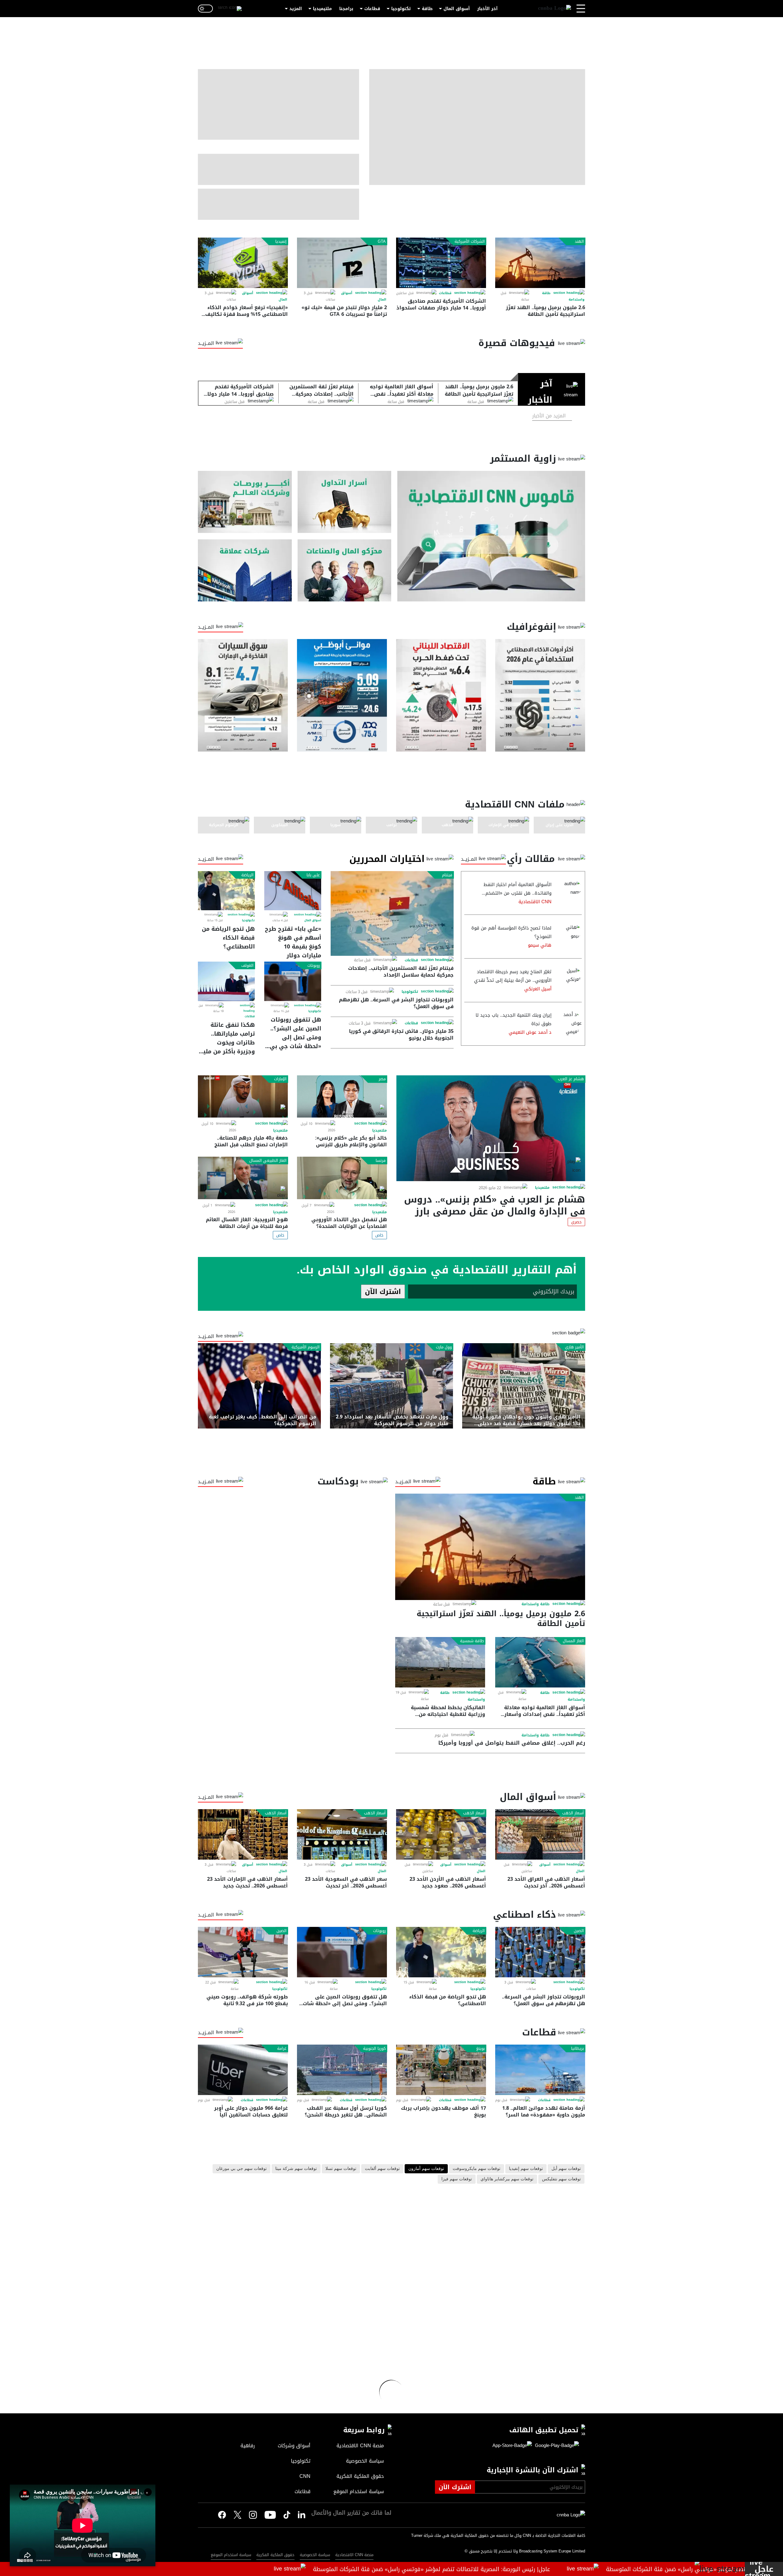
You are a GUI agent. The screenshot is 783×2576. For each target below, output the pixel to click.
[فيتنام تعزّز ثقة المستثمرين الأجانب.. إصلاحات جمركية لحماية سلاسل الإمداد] (392, 913)
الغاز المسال (573, 1641)
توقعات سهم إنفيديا (526, 2169)
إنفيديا (281, 242)
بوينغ (481, 2049)
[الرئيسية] (555, 9)
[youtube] (270, 2515)
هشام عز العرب (571, 1079)
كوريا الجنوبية (374, 2049)
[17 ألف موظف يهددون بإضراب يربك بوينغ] (441, 2070)
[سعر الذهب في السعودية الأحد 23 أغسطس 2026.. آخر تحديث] (342, 1834)
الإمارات (280, 1079)
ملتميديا (542, 1188)
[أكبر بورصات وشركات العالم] (245, 502)
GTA (382, 242)
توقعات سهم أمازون (426, 2169)
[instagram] (253, 2515)
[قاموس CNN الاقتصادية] (491, 536)
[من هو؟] (345, 570)
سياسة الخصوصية (315, 2555)
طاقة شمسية (472, 1641)
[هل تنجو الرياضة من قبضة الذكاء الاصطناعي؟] (226, 891)
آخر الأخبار (487, 9)
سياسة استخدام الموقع (231, 2555)
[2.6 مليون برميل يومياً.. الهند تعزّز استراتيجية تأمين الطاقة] (540, 263)
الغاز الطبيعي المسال (268, 1161)
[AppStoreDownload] (512, 2446)
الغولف (247, 966)
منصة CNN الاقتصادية (354, 2555)
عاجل (764, 2569)
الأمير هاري (574, 1347)
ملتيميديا (322, 9)
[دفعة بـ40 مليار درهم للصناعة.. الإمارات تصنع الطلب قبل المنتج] (243, 1097)
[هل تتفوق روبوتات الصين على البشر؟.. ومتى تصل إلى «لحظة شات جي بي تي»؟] (293, 981)
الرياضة (247, 875)
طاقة (427, 9)
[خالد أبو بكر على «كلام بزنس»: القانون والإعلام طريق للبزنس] (342, 1097)
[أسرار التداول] (345, 502)
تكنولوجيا (401, 9)
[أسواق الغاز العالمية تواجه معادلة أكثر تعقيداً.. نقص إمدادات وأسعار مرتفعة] (540, 1662)
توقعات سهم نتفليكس (561, 2179)
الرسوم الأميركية (306, 1347)
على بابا (313, 875)
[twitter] (302, 2515)
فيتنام (447, 875)
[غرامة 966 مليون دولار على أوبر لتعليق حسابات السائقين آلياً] (243, 2070)
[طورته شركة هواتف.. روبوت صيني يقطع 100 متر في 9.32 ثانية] (243, 1952)
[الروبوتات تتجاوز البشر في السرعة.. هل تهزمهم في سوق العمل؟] (540, 1952)
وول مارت (444, 1347)
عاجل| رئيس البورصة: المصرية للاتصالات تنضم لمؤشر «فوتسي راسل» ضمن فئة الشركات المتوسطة (528, 2569)
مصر (382, 1079)
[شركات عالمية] (245, 570)
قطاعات (372, 9)
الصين (579, 1931)
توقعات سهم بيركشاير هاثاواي (507, 2179)
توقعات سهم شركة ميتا (296, 2169)
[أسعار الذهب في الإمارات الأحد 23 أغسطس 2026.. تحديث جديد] (243, 1834)
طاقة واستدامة (536, 1604)
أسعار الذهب (573, 1813)
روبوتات (314, 966)
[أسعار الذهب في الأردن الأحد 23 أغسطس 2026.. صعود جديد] (441, 1834)
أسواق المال (457, 9)
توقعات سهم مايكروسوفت (477, 2169)
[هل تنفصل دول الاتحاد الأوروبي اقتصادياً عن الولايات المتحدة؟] (342, 1178)
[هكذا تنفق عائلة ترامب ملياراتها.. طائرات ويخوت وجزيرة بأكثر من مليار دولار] (226, 981)
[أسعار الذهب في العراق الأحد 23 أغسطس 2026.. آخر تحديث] (540, 1834)
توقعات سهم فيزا (457, 2179)
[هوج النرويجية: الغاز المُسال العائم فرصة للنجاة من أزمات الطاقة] (243, 1178)
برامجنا (346, 9)
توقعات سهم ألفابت (382, 2169)
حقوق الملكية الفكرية (275, 2555)
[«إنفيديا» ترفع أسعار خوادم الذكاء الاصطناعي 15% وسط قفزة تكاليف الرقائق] (243, 263)
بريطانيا (577, 2049)
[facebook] (222, 2515)
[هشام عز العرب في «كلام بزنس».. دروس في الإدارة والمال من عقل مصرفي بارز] (491, 1128)
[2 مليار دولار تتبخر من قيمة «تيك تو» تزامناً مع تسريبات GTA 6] (342, 263)
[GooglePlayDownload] (555, 2446)
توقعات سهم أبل (566, 2169)
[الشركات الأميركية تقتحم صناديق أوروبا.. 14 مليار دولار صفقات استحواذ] (441, 263)
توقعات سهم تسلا (341, 2169)
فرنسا (381, 1161)
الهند (579, 242)
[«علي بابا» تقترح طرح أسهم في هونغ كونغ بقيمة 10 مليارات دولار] (293, 891)
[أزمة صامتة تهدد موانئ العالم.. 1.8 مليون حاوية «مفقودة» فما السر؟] (540, 2070)
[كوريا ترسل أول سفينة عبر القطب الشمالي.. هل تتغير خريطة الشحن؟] (342, 2070)
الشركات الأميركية (470, 242)
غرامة (282, 2049)
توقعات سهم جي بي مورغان (241, 2169)
